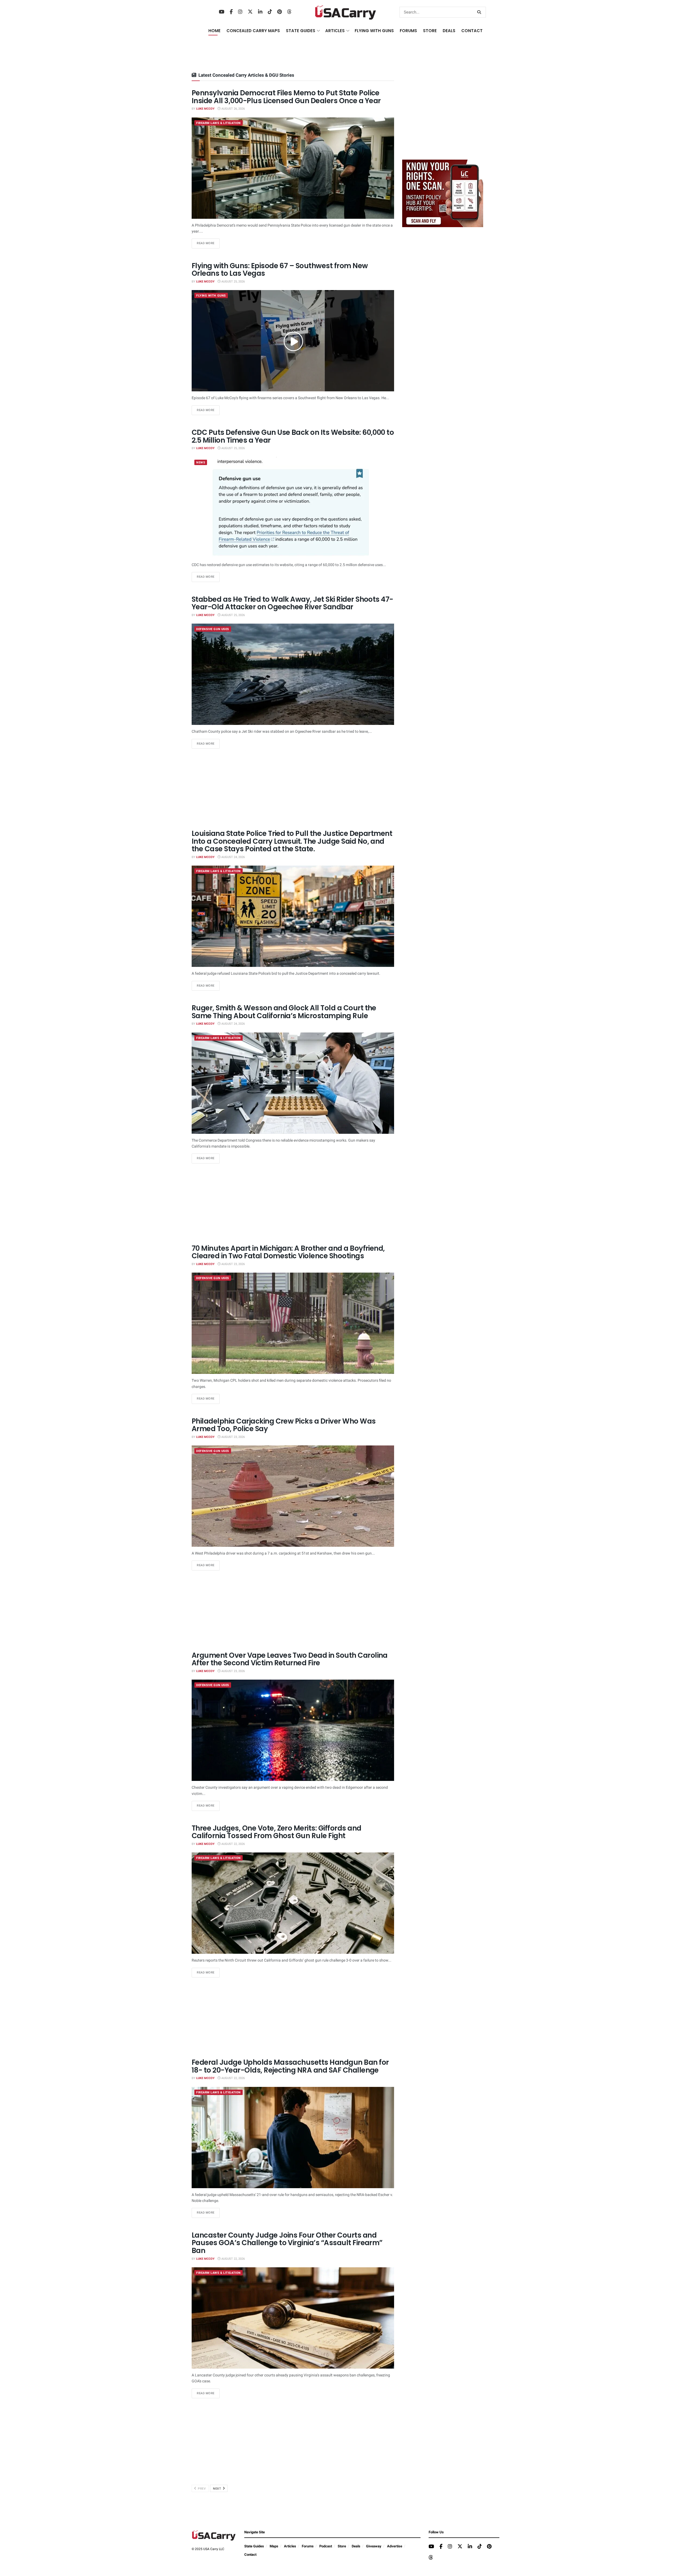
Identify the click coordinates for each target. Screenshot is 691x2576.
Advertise (395, 2546)
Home (214, 31)
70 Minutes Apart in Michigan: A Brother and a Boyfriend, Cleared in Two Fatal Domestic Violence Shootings (288, 1252)
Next (218, 2489)
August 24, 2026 (233, 857)
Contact (472, 31)
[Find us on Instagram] (240, 12)
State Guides (254, 2546)
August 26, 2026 (233, 109)
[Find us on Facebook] (231, 12)
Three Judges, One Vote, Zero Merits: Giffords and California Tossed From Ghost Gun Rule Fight (277, 1832)
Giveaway (374, 2546)
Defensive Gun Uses (213, 629)
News (201, 463)
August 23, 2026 (233, 1264)
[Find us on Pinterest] (280, 12)
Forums (308, 2546)
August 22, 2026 (233, 1844)
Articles (290, 2546)
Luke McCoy (205, 109)
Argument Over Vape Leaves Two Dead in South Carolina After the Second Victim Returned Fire (290, 1659)
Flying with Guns (211, 296)
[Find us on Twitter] (250, 12)
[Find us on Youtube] (222, 12)
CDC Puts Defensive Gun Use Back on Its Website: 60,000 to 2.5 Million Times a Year (293, 436)
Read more (208, 243)
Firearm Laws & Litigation (219, 123)
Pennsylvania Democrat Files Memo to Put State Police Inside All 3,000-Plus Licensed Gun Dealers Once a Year (286, 97)
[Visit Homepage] (346, 12)
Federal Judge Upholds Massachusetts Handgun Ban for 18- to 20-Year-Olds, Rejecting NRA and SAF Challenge (290, 2066)
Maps (274, 2546)
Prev (201, 2489)
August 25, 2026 (233, 282)
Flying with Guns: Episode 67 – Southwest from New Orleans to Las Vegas (280, 270)
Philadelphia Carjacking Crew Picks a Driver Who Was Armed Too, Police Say (284, 1425)
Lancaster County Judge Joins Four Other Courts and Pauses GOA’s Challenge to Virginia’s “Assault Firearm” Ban (287, 2243)
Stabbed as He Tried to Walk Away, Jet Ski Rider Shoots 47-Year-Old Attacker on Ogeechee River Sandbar (292, 603)
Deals (356, 2546)
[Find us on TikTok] (270, 12)
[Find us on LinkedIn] (260, 12)
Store (342, 2546)
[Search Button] (480, 12)
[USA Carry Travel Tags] (443, 193)
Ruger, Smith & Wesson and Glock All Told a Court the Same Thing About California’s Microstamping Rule (284, 1012)
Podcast (326, 2546)
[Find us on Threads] (289, 12)
